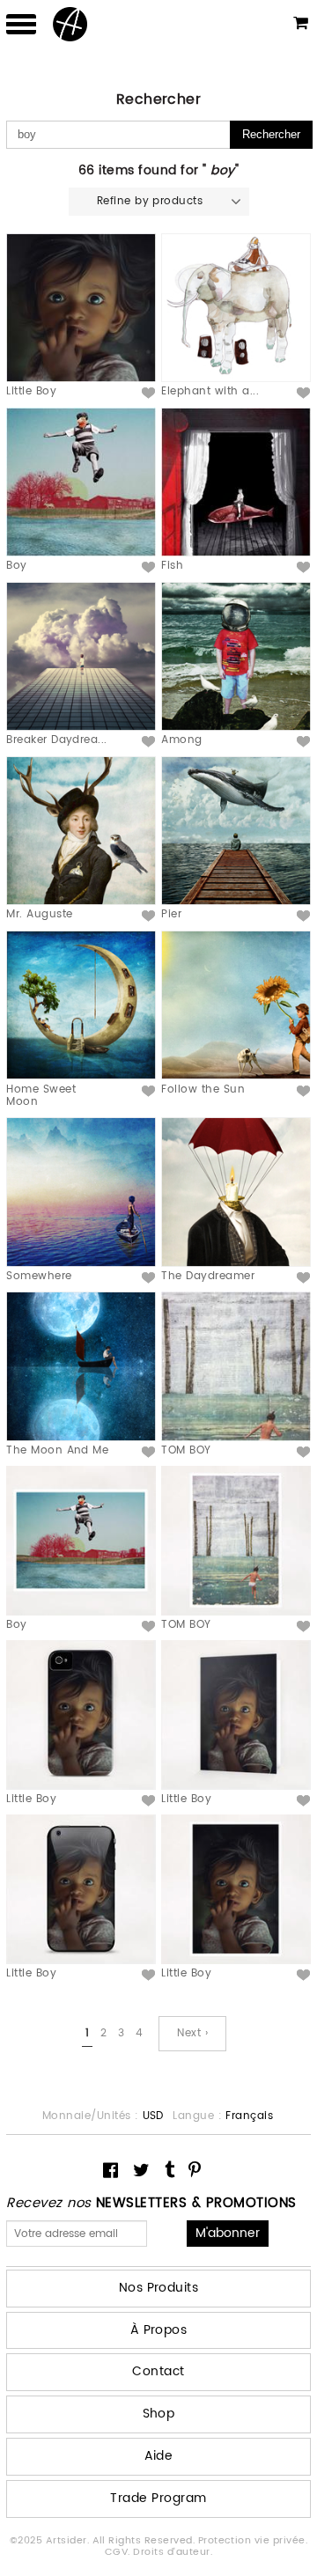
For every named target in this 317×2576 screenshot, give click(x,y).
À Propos (159, 2330)
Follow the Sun (203, 1089)
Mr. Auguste (39, 914)
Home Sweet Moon (41, 1096)
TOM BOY (186, 1450)
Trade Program (158, 2498)
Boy (16, 566)
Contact (158, 2371)
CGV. (119, 2552)
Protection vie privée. (253, 2541)
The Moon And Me (57, 1450)
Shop (159, 2414)
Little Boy (31, 391)
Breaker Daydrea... (57, 740)
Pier (171, 914)
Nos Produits (159, 2288)
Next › (192, 2033)
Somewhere (39, 1276)
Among (181, 740)
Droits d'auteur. (173, 2552)
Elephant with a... (210, 391)
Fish (172, 566)
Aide (159, 2456)
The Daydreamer (208, 1276)
